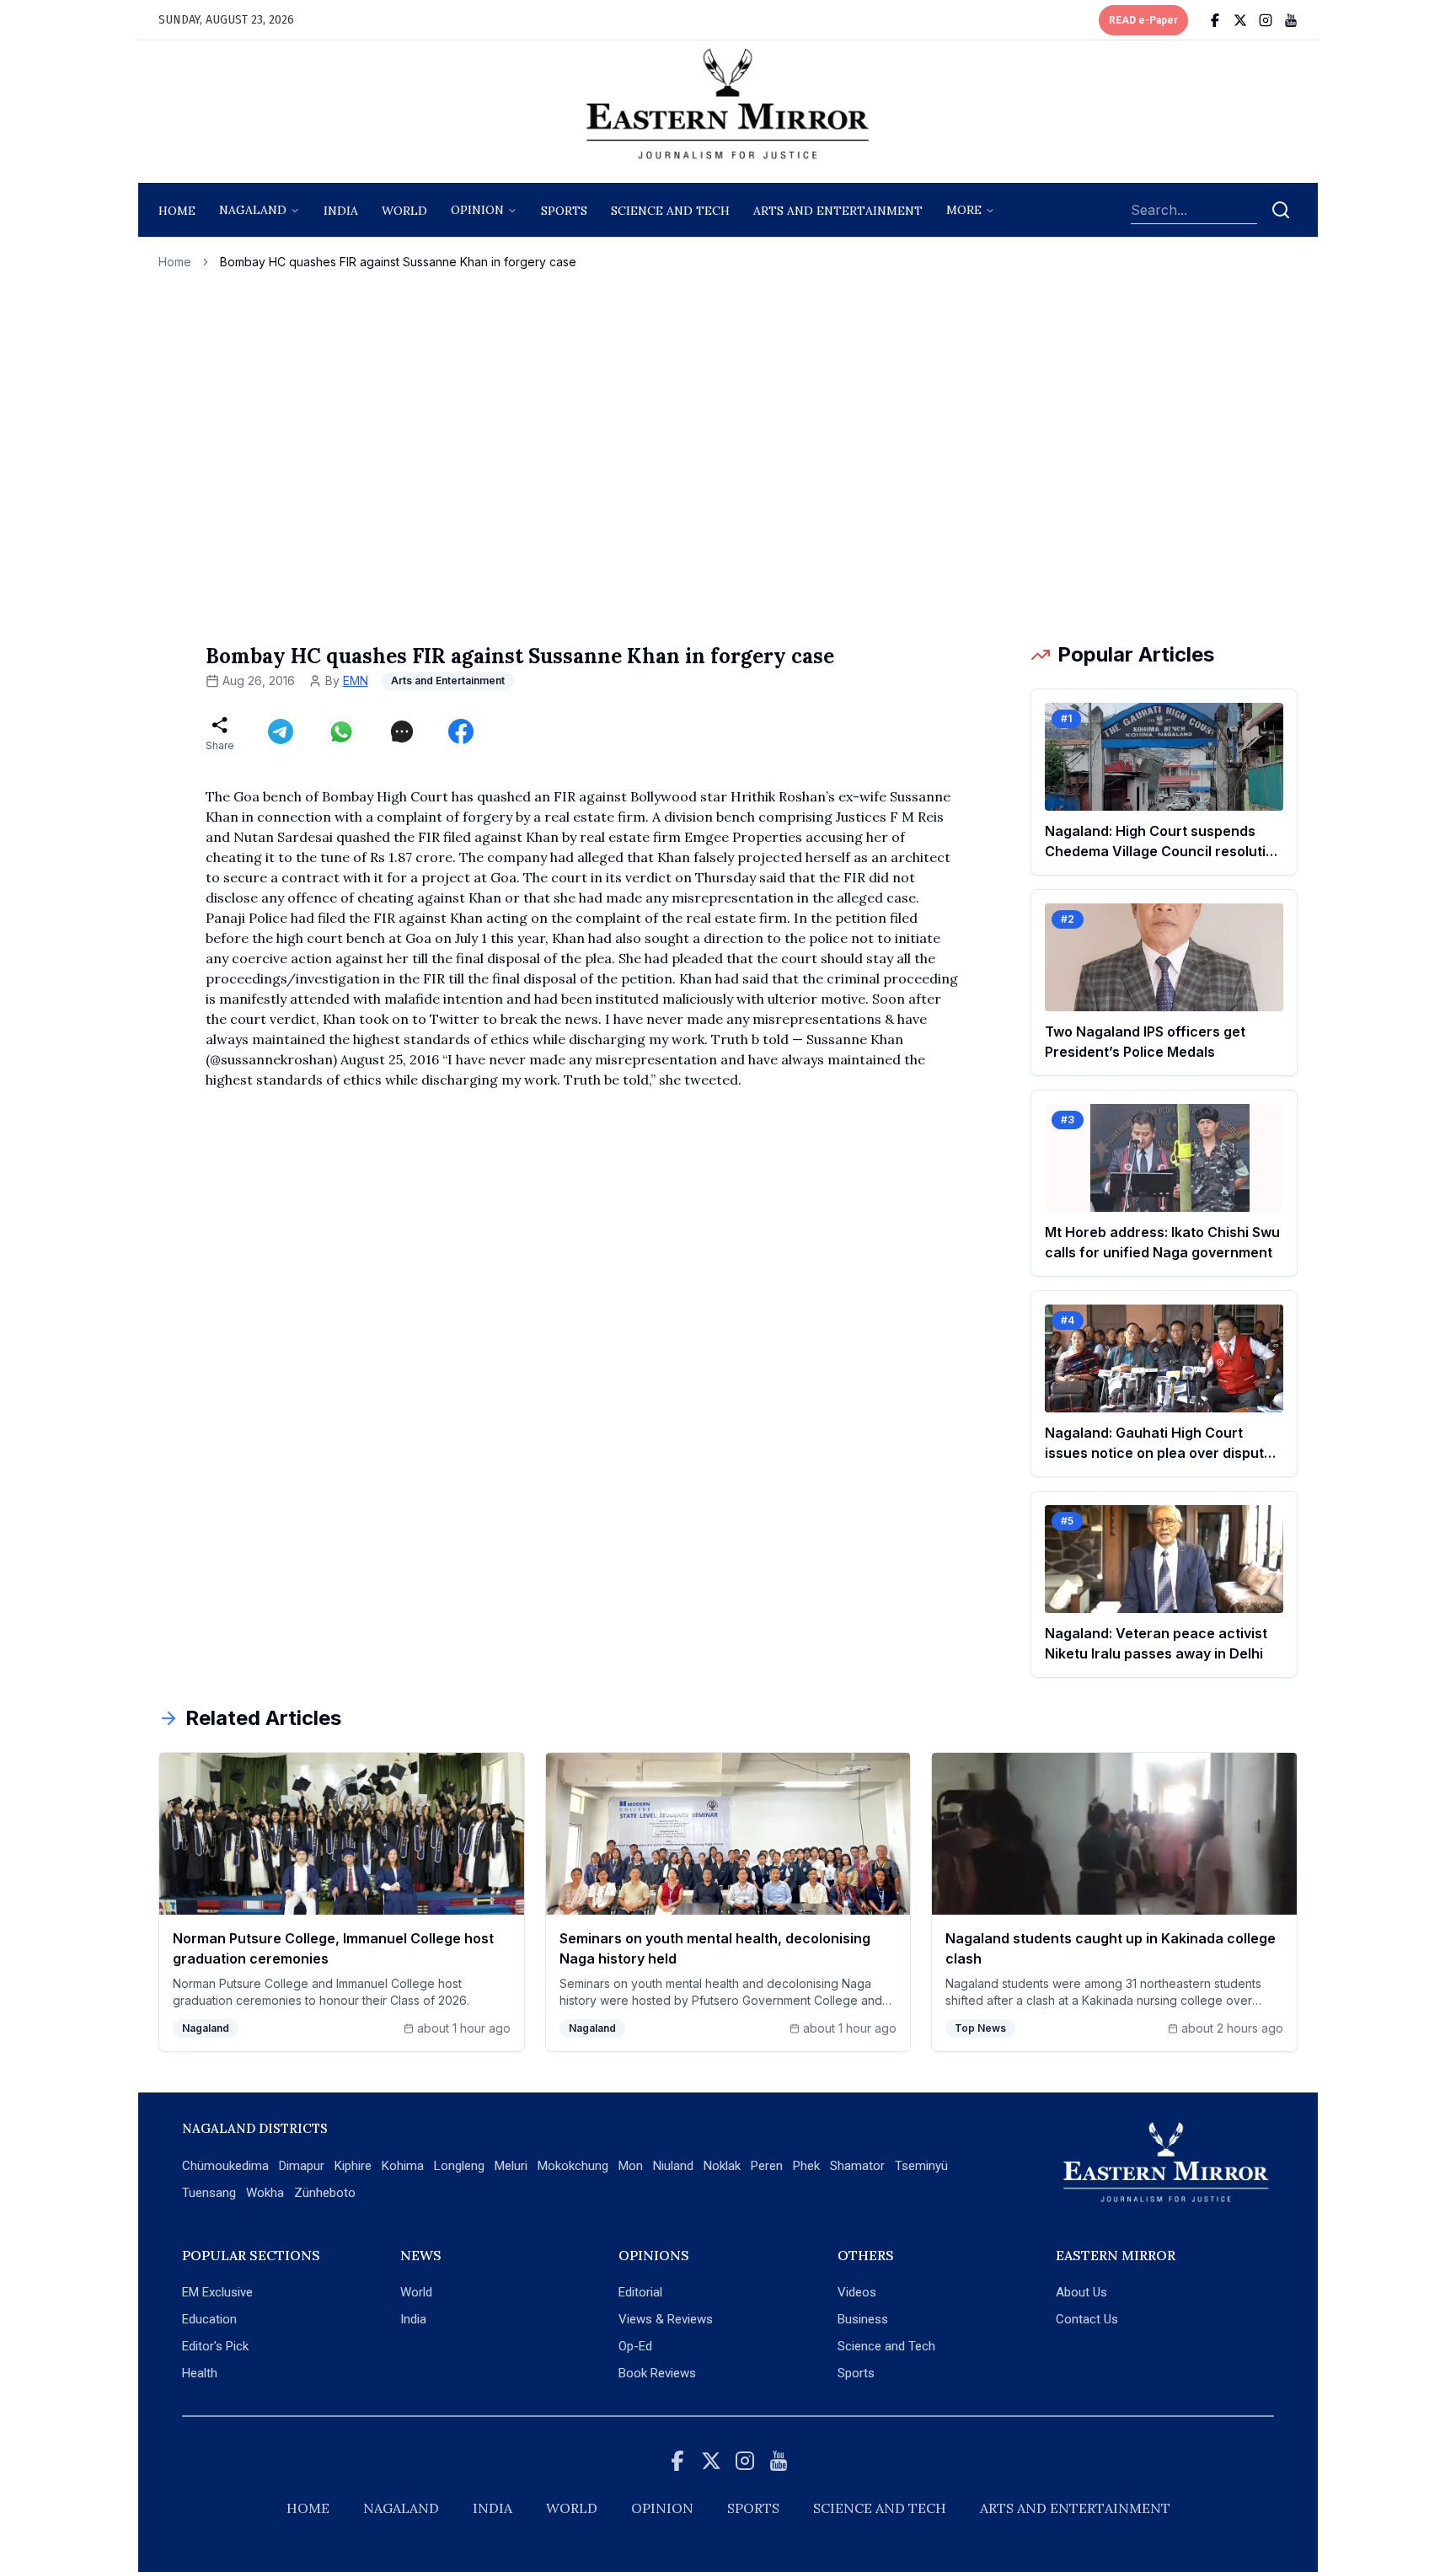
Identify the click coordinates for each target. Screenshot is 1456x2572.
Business (863, 2319)
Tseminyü (921, 2166)
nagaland (253, 210)
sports (564, 211)
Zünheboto (325, 2193)
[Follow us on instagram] (1266, 20)
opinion (477, 210)
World (404, 211)
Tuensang (209, 2193)
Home (177, 211)
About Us (1081, 2292)
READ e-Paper (1143, 20)
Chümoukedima (225, 2166)
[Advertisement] (728, 456)
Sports (856, 2373)
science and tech (670, 211)
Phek (806, 2166)
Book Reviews (657, 2373)
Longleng (459, 2166)
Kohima (403, 2166)
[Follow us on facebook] (1215, 20)
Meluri (511, 2166)
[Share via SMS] (402, 731)
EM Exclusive (217, 2292)
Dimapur (302, 2166)
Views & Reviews (666, 2319)
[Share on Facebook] (461, 731)
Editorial (640, 2292)
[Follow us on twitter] (1240, 20)
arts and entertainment (838, 211)
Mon (631, 2166)
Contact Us (1087, 2319)
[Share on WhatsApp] (341, 731)
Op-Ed (635, 2346)
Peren (767, 2166)
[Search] (1281, 210)
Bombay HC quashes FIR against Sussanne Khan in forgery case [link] (398, 262)
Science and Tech (886, 2346)
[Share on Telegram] (281, 731)
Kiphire (353, 2166)
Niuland (673, 2166)
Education (209, 2319)
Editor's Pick (215, 2346)
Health (200, 2373)
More (964, 210)
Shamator (857, 2166)
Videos (857, 2292)
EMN (356, 681)
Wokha (265, 2193)
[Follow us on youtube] (1291, 20)
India (341, 211)
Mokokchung (573, 2166)
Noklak (722, 2166)
